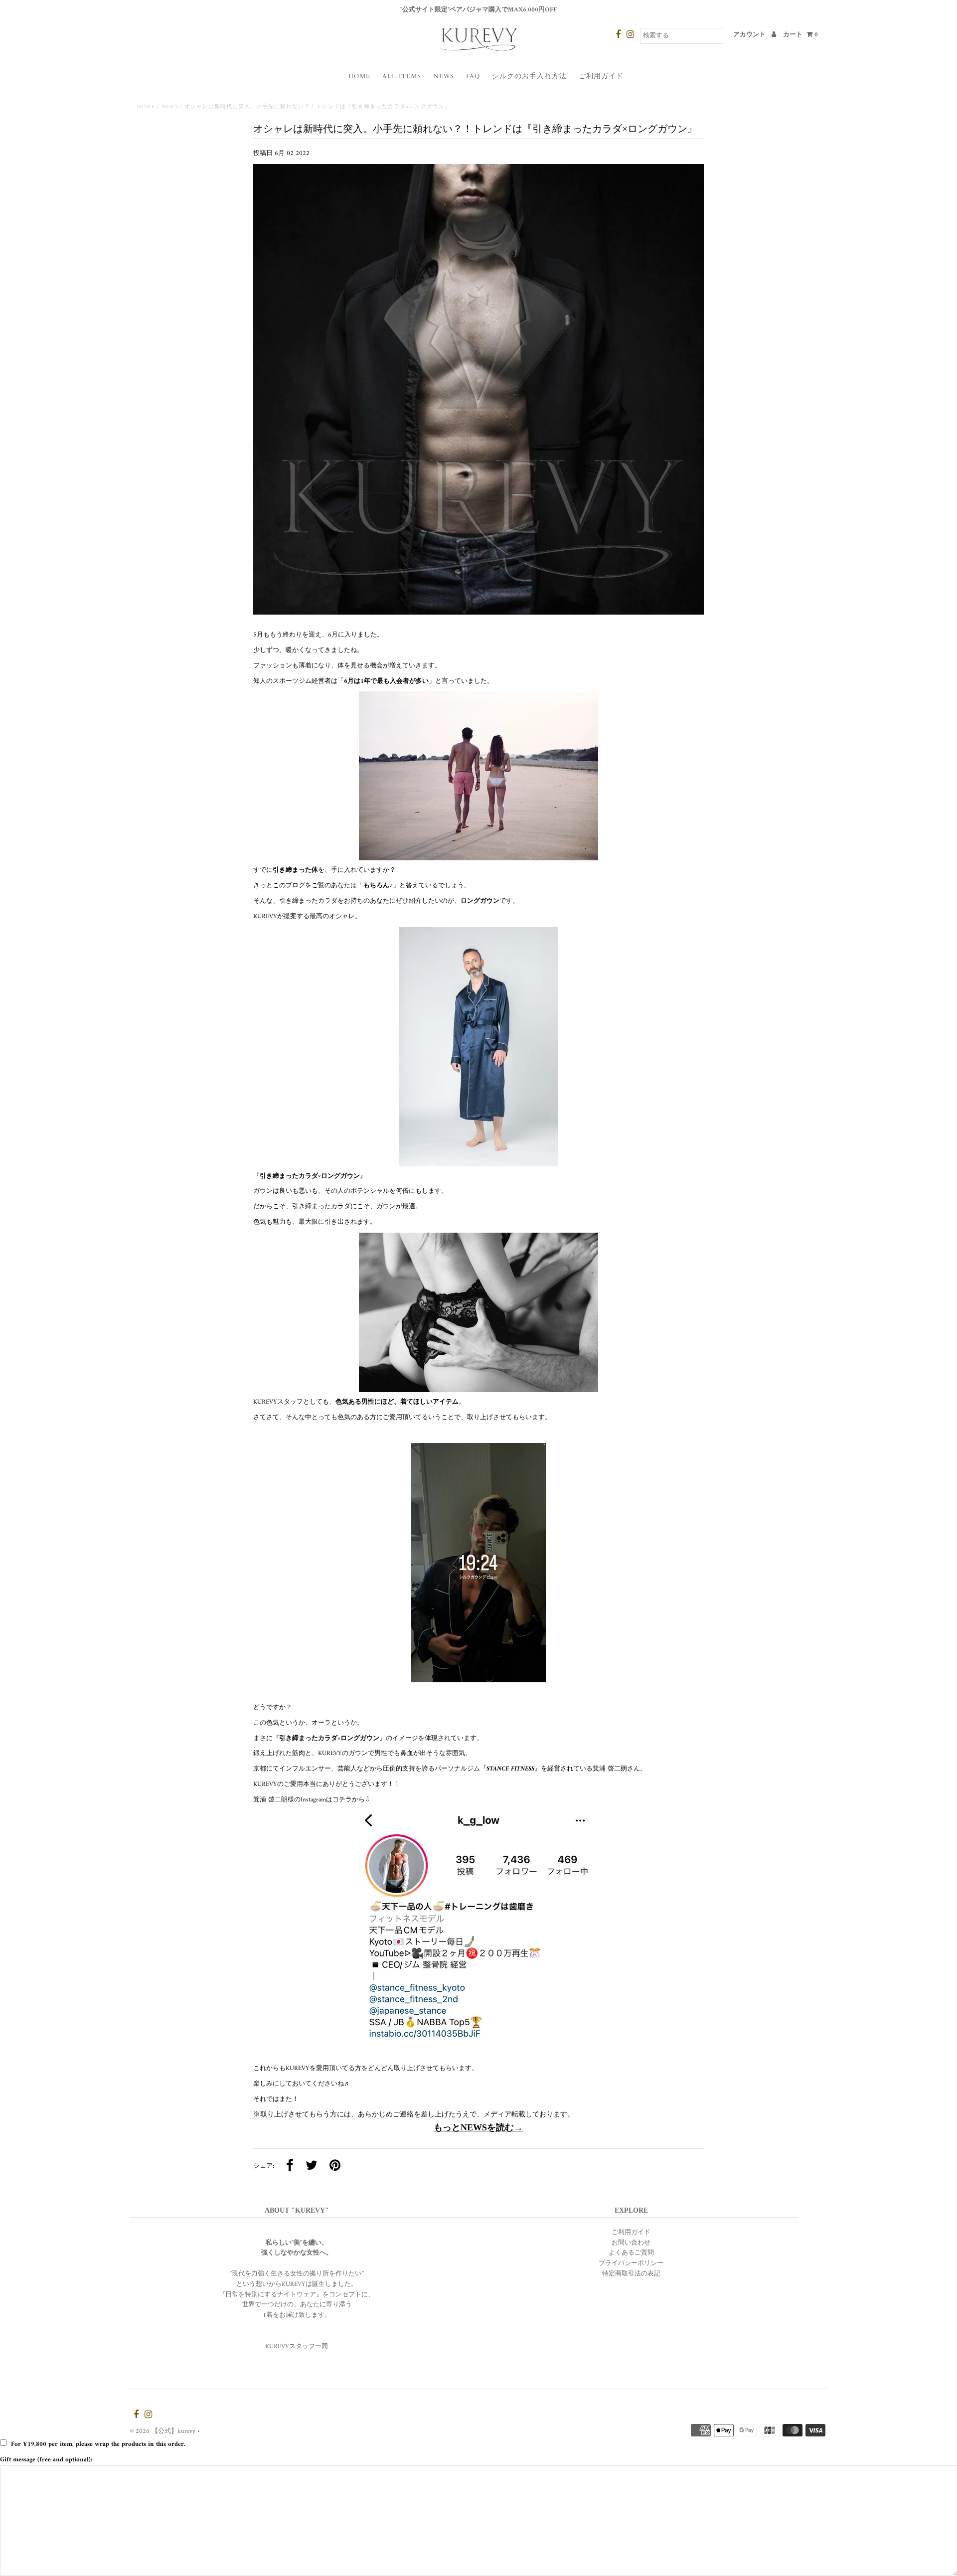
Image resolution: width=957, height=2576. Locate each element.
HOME (359, 77)
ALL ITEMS (402, 77)
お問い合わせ (631, 2243)
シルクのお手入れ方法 (529, 77)
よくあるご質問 (631, 2253)
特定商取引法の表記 (631, 2274)
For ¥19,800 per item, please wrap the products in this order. (98, 2444)
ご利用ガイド (601, 77)
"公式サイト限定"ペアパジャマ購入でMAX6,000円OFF (478, 10)
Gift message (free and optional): (46, 2460)
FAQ (473, 77)
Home (146, 107)
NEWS (444, 77)
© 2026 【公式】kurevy (162, 2431)
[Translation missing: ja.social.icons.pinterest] (335, 2167)
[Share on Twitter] (312, 2167)
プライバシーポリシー (631, 2263)
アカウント (750, 35)
